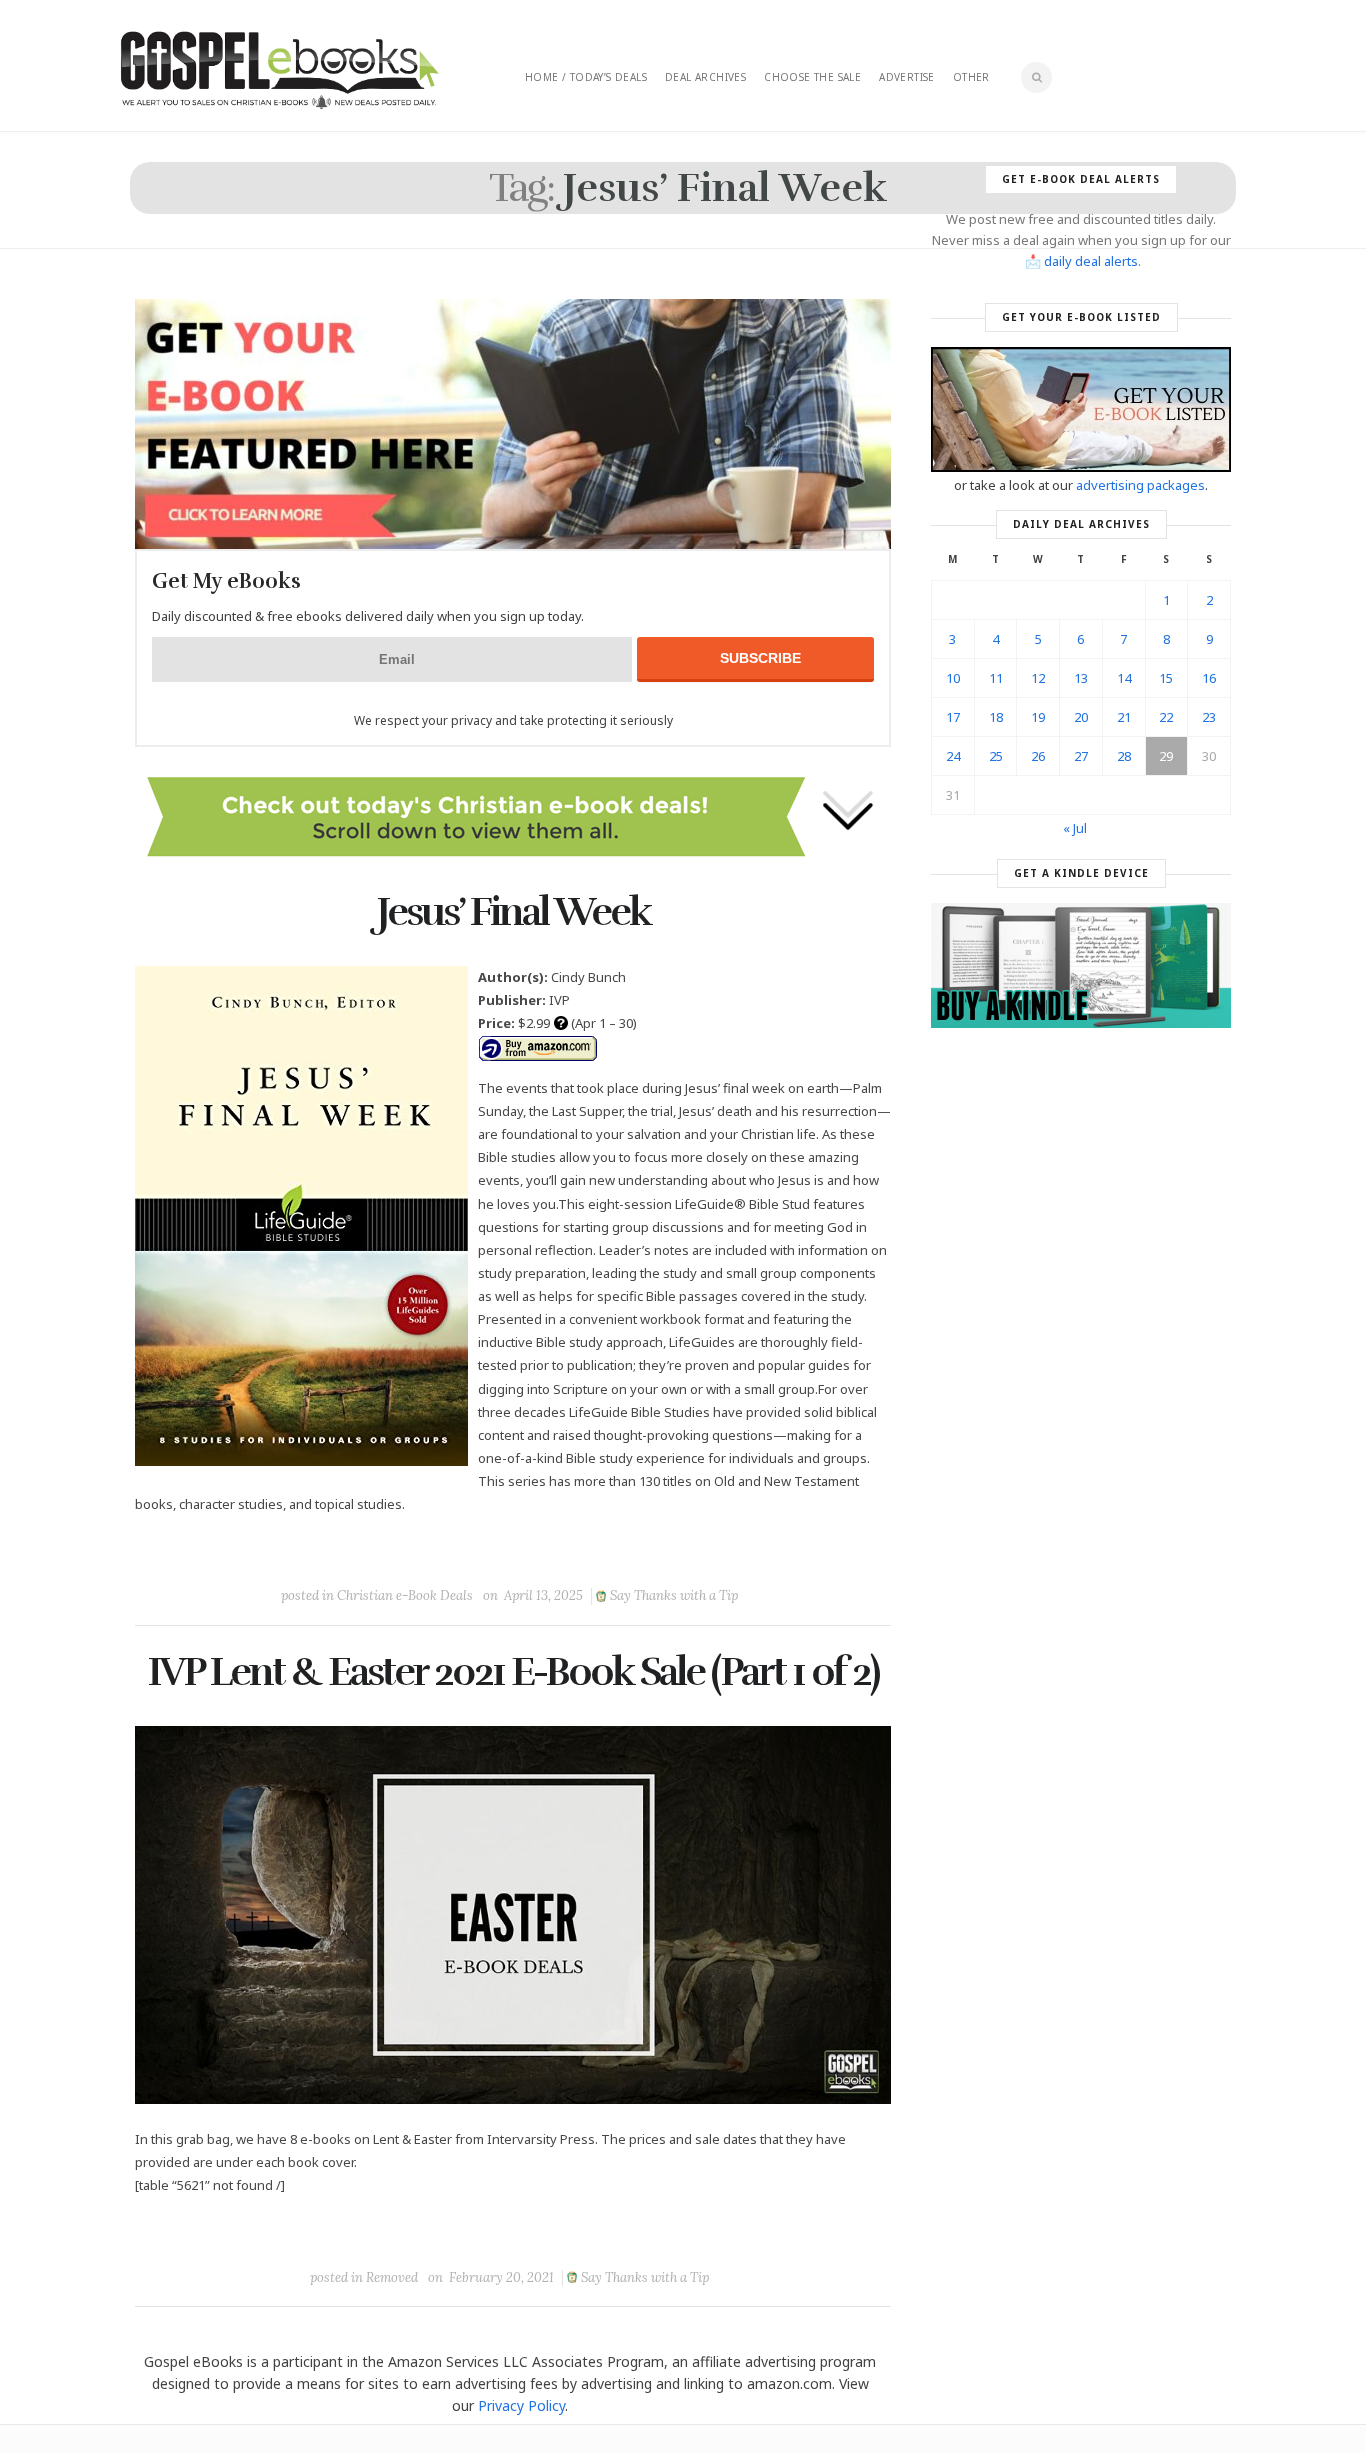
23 (1209, 717)
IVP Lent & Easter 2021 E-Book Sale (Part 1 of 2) (513, 1672)
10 (953, 678)
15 (1166, 678)
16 (1209, 678)
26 (1038, 756)
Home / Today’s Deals (586, 77)
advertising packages (1140, 485)
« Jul (1075, 828)
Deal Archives (705, 77)
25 (996, 756)
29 (1166, 756)
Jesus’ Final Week (513, 912)
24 (953, 756)
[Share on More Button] (654, 1550)
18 (996, 717)
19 (1038, 717)
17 (953, 717)
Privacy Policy (521, 2405)
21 (1124, 717)
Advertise (907, 77)
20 (1081, 717)
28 (1124, 756)
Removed (392, 2277)
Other (971, 77)
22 (1166, 717)
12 (1038, 678)
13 (1081, 678)
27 (1081, 756)
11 (996, 678)
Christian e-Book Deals (405, 1595)
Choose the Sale (812, 77)
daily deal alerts (1091, 261)
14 (1124, 678)
